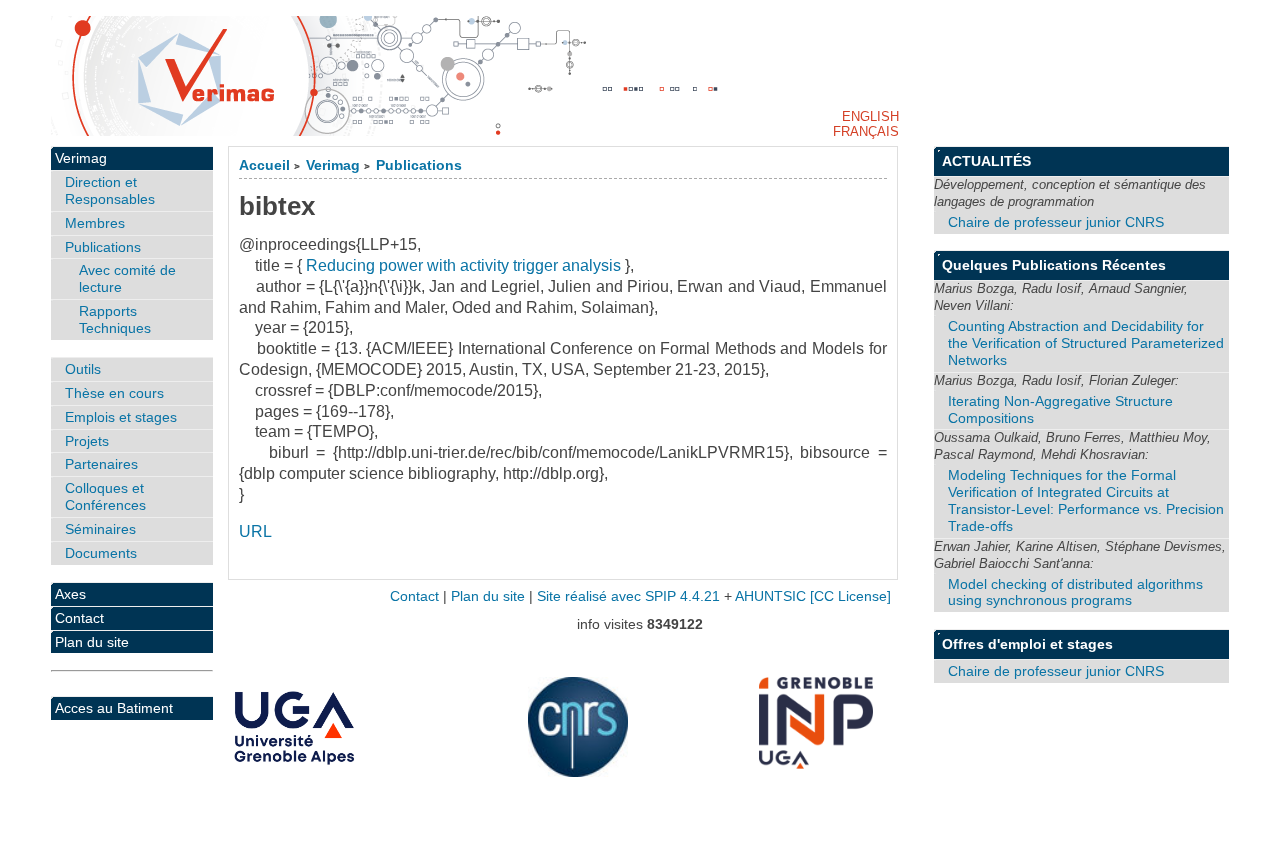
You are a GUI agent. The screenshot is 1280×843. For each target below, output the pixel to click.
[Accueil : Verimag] (640, 76)
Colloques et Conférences (105, 496)
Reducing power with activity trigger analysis (463, 265)
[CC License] (850, 596)
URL (255, 531)
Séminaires (100, 529)
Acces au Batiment (114, 708)
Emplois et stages (121, 417)
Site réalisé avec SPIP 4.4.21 (628, 596)
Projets (87, 441)
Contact (79, 618)
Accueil (264, 165)
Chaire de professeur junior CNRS (1056, 222)
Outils (83, 369)
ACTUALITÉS (986, 161)
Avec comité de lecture (127, 278)
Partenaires (101, 464)
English (870, 116)
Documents (101, 553)
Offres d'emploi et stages (1027, 644)
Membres (95, 223)
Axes (70, 594)
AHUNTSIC (770, 596)
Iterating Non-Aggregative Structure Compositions (1060, 409)
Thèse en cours (114, 393)
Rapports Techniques (115, 319)
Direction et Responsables (110, 190)
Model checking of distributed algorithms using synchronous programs (1075, 592)
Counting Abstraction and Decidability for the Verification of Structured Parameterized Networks (1086, 343)
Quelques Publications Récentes (1054, 265)
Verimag (333, 165)
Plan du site (92, 642)
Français (866, 131)
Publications (419, 165)
